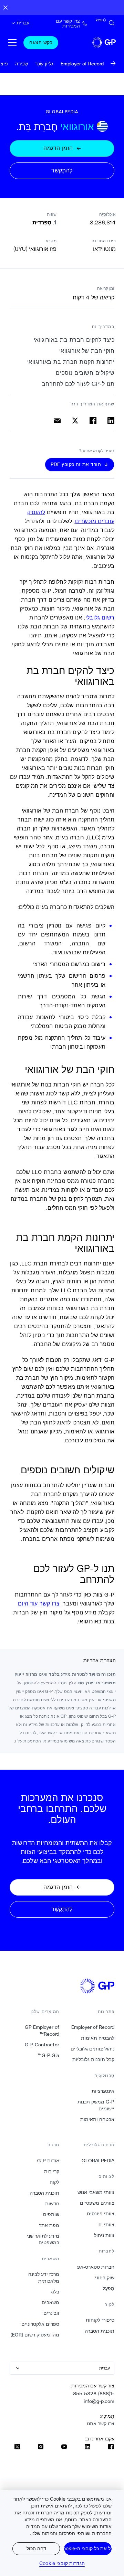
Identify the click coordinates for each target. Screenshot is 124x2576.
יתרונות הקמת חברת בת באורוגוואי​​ (70, 362)
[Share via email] (57, 421)
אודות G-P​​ (48, 2161)
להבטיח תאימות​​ (97, 2038)
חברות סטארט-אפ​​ (96, 2267)
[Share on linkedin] (111, 421)
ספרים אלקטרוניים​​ (40, 2324)
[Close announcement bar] (6, 8)
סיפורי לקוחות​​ (100, 2320)
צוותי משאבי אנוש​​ (96, 2192)
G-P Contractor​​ (42, 2045)
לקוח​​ (54, 2182)
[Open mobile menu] (12, 43)
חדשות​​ (52, 2204)
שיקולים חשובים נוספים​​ (85, 373)
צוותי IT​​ (106, 2225)
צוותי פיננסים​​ (100, 2214)
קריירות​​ (51, 2171)
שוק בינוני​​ (105, 2278)
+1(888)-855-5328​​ (94, 2394)
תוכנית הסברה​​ (99, 2331)
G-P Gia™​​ (48, 2055)
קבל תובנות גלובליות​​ (93, 2059)
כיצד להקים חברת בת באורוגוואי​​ (74, 340)
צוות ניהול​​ (104, 2235)
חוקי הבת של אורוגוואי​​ (86, 351)
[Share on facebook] (93, 421)
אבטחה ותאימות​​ (97, 2119)
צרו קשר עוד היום (39, 1603)
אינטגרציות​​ (103, 2091)
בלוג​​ (55, 2292)
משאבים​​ (50, 2302)
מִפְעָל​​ (108, 2288)
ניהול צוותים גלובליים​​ (92, 2049)
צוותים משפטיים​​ (97, 2203)
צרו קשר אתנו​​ (100, 2424)
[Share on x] (75, 421)
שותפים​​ (51, 2214)
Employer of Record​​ (93, 2027)
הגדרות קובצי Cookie (62, 2563)
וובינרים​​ (51, 2313)
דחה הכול (36, 2548)
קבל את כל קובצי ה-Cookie (88, 2548)
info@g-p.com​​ (99, 2401)
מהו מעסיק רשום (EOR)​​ (35, 2335)
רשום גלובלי (100, 617)
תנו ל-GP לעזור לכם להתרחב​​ (78, 384)
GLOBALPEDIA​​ (98, 2161)
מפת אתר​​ (49, 2225)
